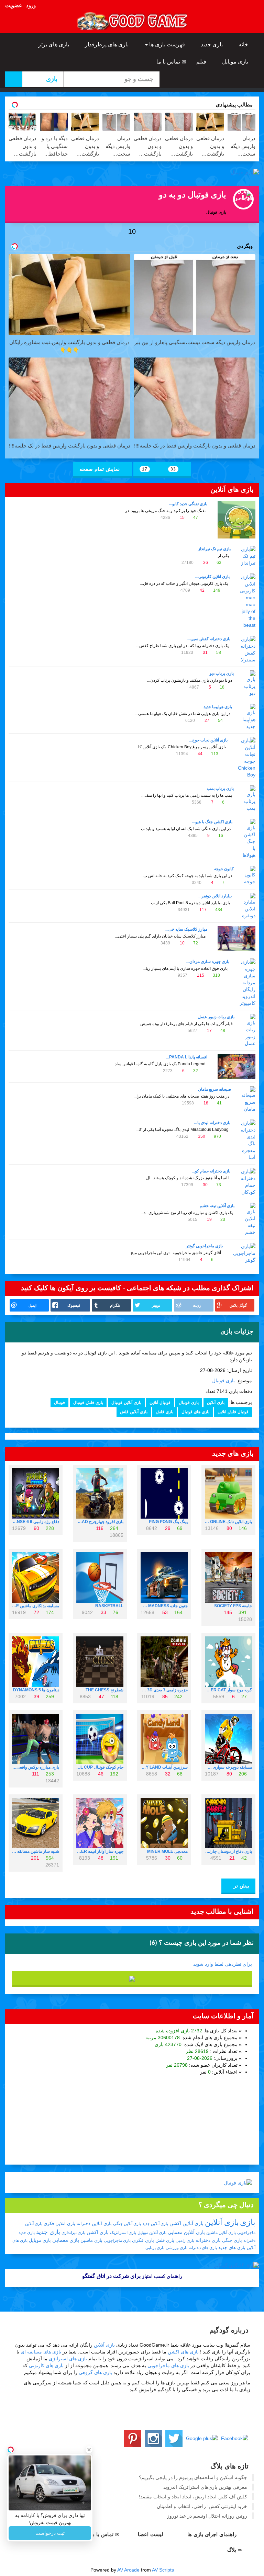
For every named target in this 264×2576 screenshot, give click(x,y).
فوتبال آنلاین (160, 1403)
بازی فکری (143, 2240)
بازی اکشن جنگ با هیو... (212, 822)
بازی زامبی (185, 2240)
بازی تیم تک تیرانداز (214, 549)
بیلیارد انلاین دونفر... (215, 896)
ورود (31, 5)
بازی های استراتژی (68, 2359)
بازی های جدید (232, 2248)
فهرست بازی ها (167, 44)
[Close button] (89, 2450)
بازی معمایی (66, 2240)
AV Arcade (128, 2570)
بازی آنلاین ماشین (221, 2233)
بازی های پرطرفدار (107, 44)
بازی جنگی (232, 2240)
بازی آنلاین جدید (155, 2224)
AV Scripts (163, 2570)
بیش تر (241, 1886)
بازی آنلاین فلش (134, 1412)
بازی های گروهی (95, 2372)
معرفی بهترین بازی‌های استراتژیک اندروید (205, 2487)
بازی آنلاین (216, 1403)
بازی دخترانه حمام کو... (211, 1171)
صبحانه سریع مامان (214, 1089)
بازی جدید (212, 44)
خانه (244, 44)
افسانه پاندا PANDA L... (187, 1057)
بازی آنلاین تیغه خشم (217, 1206)
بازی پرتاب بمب (220, 788)
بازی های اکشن (183, 2352)
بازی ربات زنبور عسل (216, 1017)
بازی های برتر (54, 44)
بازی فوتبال (223, 1381)
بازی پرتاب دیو (222, 673)
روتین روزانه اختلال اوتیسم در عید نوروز (207, 2516)
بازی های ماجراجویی (168, 2365)
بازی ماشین (91, 2240)
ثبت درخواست (50, 2533)
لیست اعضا (151, 2534)
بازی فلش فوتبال (88, 1403)
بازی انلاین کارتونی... (212, 577)
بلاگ (233, 2550)
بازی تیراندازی (73, 2233)
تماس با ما (169, 62)
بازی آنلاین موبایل (152, 2233)
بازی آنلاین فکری (59, 2223)
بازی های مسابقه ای (41, 2352)
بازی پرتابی (155, 2248)
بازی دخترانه (208, 2240)
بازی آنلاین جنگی (127, 2224)
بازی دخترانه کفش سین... (209, 639)
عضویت (14, 5)
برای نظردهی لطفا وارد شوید (223, 1964)
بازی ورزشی (177, 2248)
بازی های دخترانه (203, 2248)
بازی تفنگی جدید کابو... (188, 504)
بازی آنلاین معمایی (186, 2232)
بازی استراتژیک (123, 2233)
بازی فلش (164, 1412)
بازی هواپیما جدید (218, 707)
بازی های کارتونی (46, 2365)
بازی (248, 2222)
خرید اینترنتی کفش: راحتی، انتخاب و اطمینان (202, 2506)
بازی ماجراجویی (117, 2240)
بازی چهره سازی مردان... (208, 962)
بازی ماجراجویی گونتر (204, 1246)
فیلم (202, 62)
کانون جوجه (224, 869)
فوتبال (59, 1403)
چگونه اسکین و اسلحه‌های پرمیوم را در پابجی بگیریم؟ (193, 2477)
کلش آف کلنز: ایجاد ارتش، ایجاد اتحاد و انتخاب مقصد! (193, 2497)
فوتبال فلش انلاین (233, 1412)
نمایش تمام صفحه (100, 469)
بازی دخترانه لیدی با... (212, 1123)
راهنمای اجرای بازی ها (213, 2534)
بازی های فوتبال (195, 1412)
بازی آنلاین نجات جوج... (208, 740)
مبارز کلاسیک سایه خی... (186, 929)
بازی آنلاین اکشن (186, 2223)
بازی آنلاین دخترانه (94, 2223)
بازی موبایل (236, 62)
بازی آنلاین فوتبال (126, 1403)
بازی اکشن (98, 2232)
